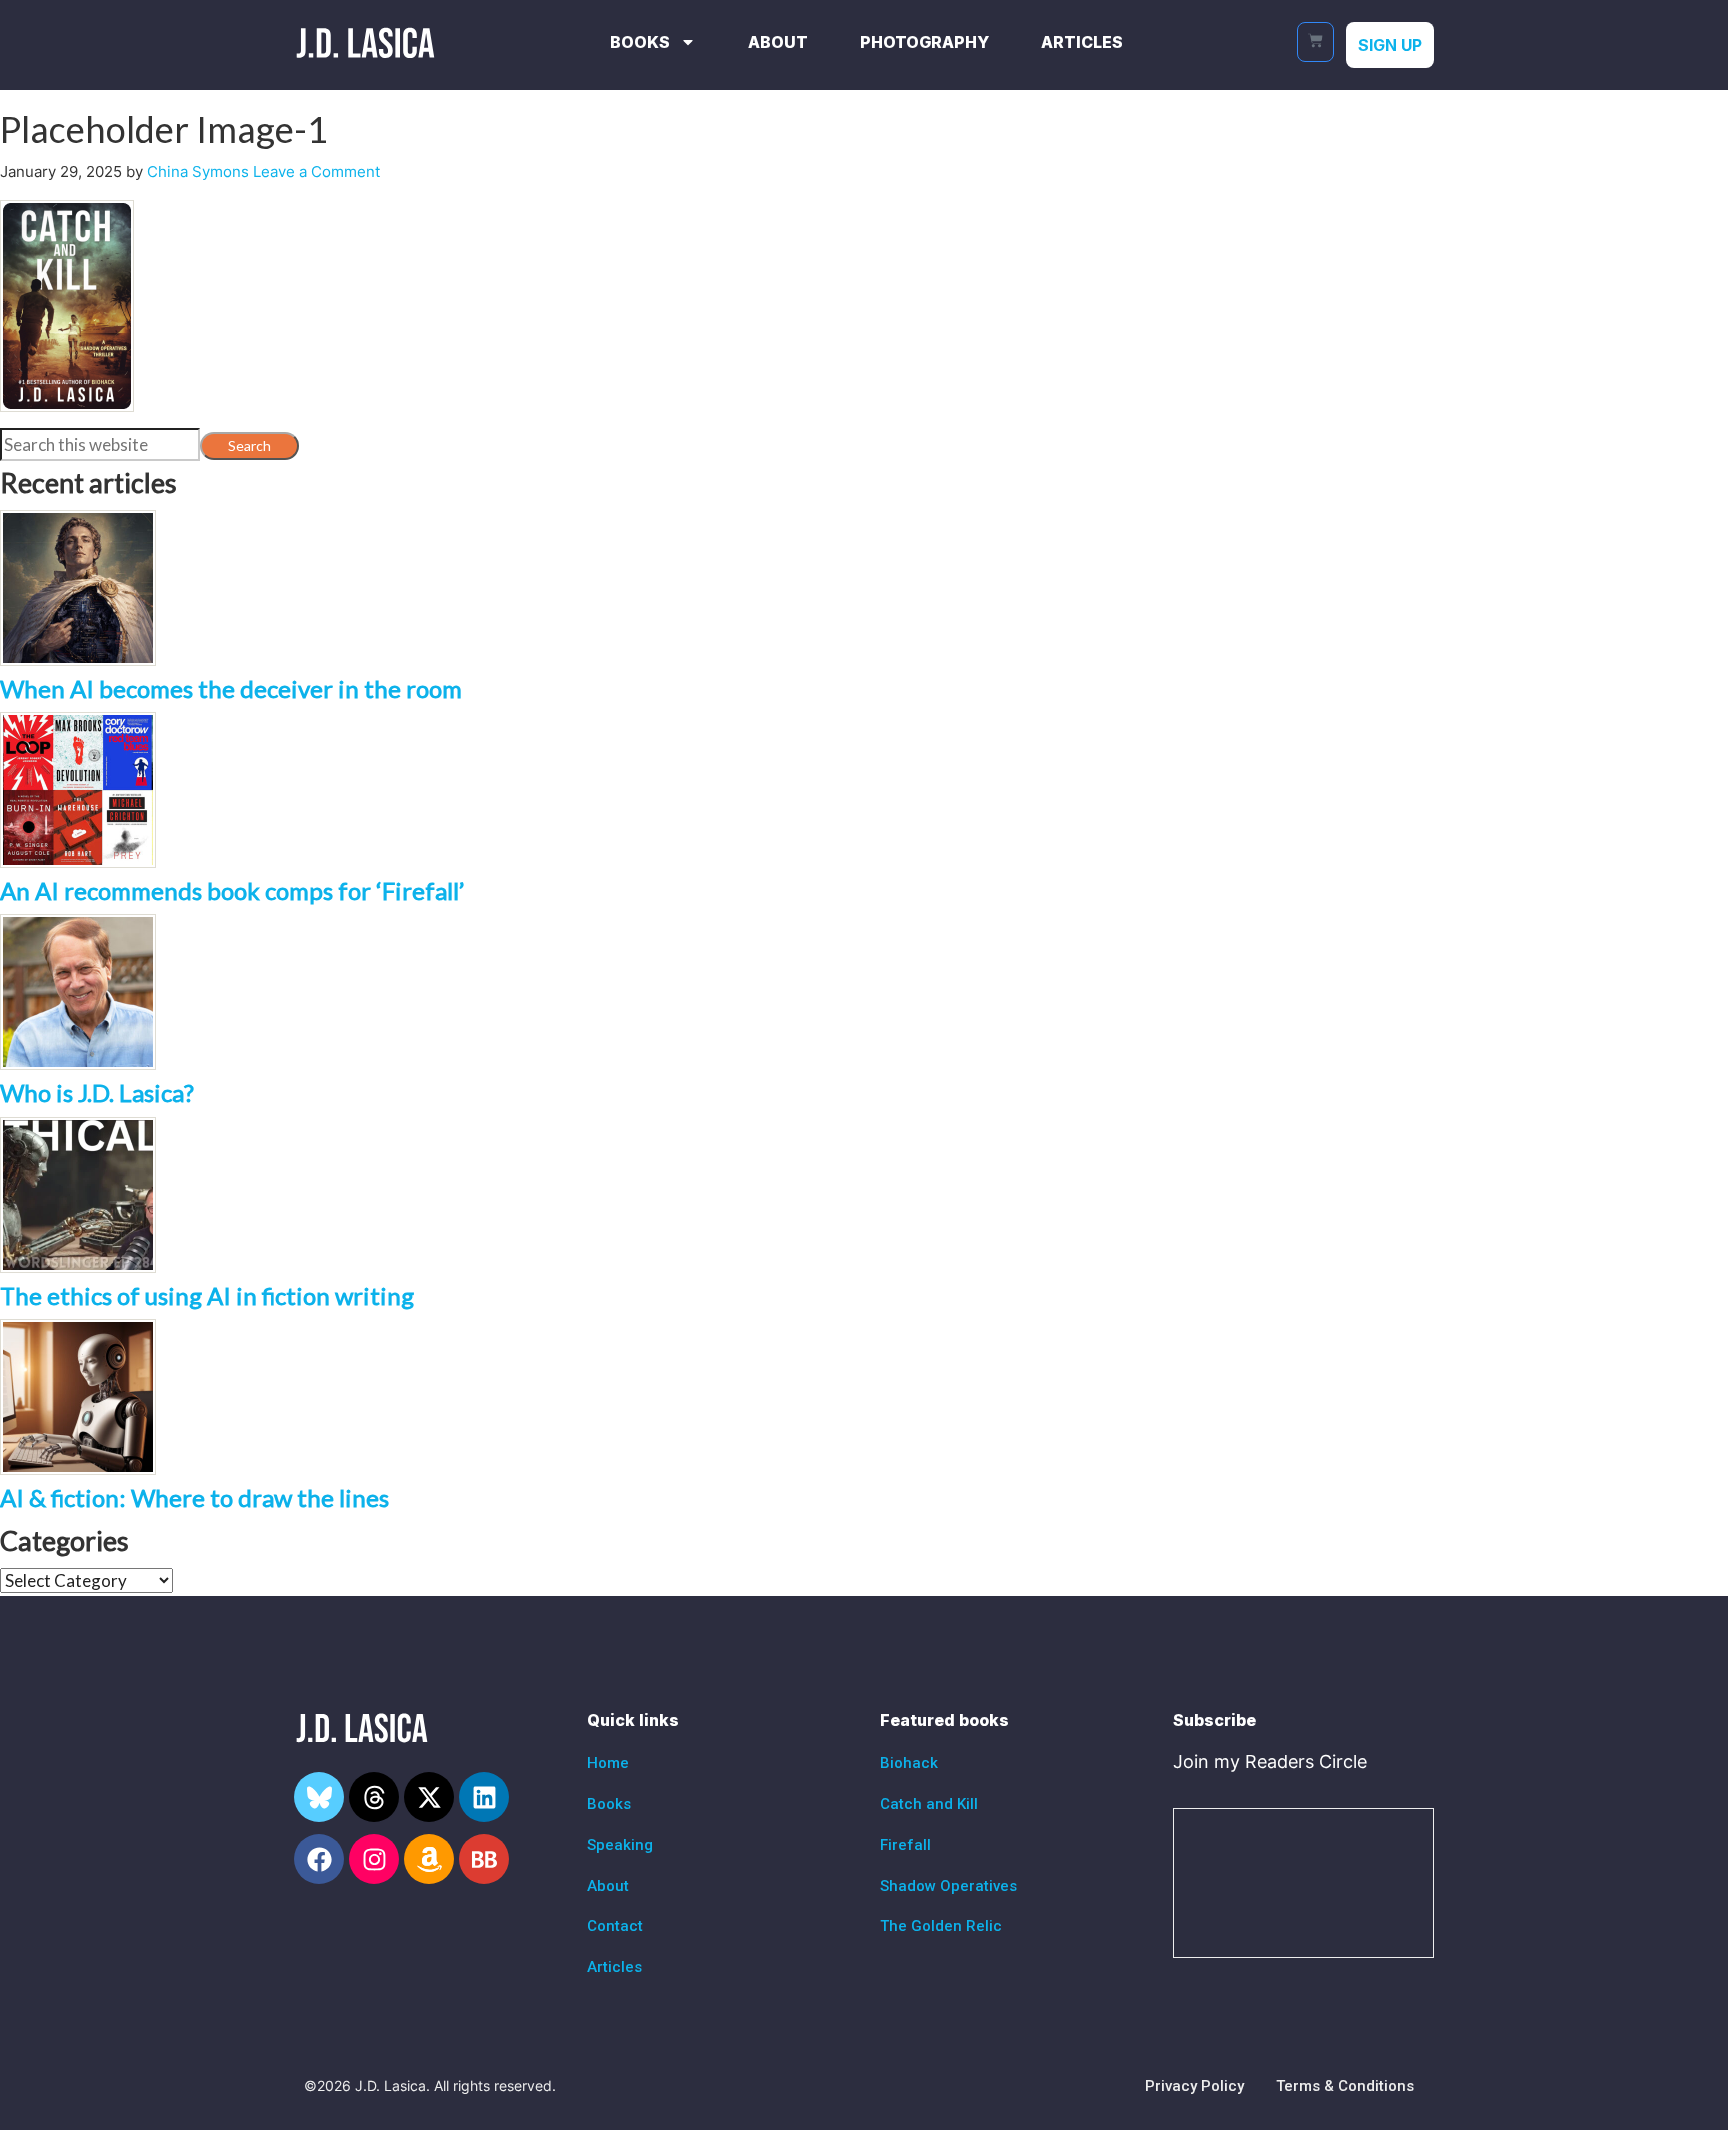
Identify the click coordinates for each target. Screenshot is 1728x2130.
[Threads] (374, 1797)
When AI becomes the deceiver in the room (231, 688)
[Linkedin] (484, 1797)
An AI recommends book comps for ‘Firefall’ (232, 890)
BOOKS (640, 42)
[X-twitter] (429, 1797)
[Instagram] (374, 1859)
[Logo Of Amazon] (429, 1859)
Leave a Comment (316, 171)
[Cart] (1315, 42)
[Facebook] (319, 1859)
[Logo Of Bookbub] (484, 1859)
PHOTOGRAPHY (924, 42)
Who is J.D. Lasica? (97, 1092)
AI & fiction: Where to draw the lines (194, 1497)
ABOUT (778, 42)
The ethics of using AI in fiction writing (207, 1295)
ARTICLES (1082, 42)
